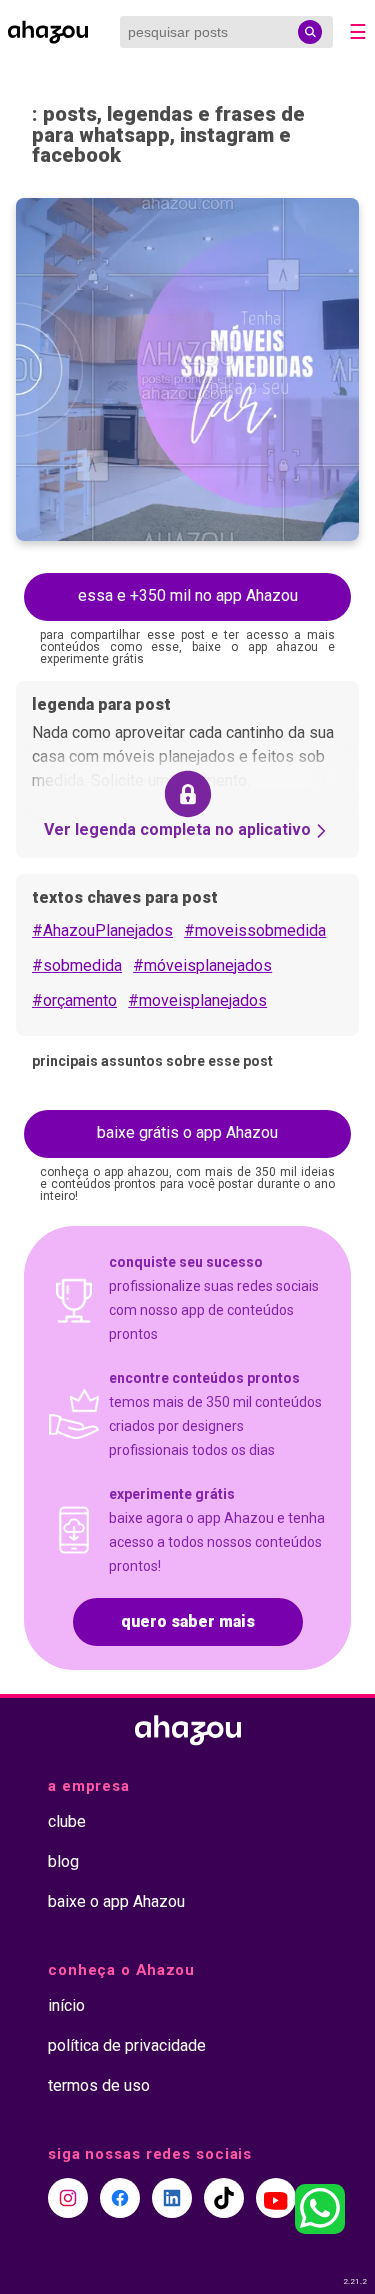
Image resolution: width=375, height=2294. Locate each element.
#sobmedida (77, 965)
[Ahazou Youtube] (276, 2198)
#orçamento (74, 1000)
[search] (310, 32)
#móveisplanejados (202, 965)
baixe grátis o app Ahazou (187, 1132)
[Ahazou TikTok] (224, 2198)
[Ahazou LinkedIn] (172, 2198)
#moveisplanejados (197, 1000)
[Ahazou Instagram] (68, 2198)
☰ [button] (358, 32)
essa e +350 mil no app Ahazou (188, 595)
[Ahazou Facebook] (120, 2198)
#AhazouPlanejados (102, 930)
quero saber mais (188, 1621)
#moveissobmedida (255, 930)
